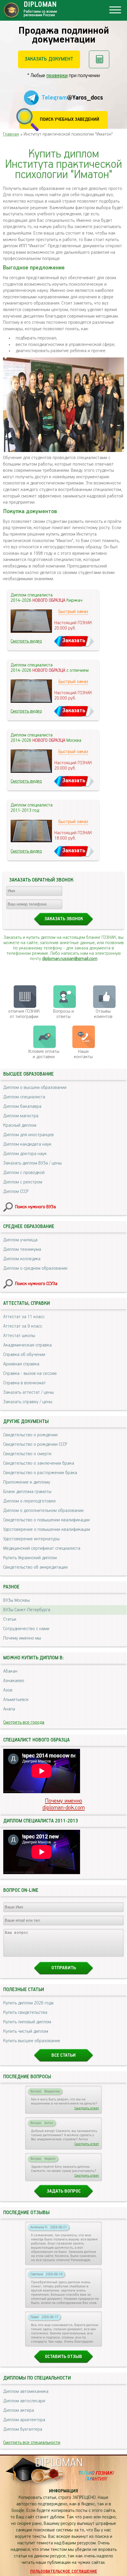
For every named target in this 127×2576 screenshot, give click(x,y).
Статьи (10, 1619)
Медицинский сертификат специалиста (42, 1549)
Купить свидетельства (25, 2013)
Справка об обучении (24, 1355)
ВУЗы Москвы (17, 1601)
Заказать (74, 641)
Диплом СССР (16, 1192)
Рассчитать (99, 59)
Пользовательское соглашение (64, 2572)
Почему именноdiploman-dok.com (64, 1804)
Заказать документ (49, 59)
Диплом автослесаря (24, 2401)
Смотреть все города (24, 1723)
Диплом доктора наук (25, 1154)
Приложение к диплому (27, 1482)
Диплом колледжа (22, 1259)
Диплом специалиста (24, 1097)
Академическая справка (27, 1345)
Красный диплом (20, 1126)
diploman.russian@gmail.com (70, 959)
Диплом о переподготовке (30, 1501)
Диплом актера (19, 2411)
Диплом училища (20, 1240)
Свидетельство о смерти (27, 1454)
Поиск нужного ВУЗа (35, 1207)
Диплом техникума (22, 1250)
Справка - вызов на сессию (30, 1374)
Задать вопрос (64, 2191)
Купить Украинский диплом (30, 1558)
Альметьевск (16, 1700)
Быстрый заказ (73, 612)
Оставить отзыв (63, 2357)
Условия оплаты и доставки (44, 1054)
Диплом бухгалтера (23, 2429)
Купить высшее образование (32, 2041)
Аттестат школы (19, 1336)
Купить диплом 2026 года (28, 2003)
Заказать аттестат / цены (29, 1393)
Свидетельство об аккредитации (35, 1567)
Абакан (10, 1671)
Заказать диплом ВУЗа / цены (32, 1163)
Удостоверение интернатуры (31, 1539)
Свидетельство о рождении (30, 1435)
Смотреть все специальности (32, 2443)
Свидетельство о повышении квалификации (47, 1520)
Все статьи (63, 2055)
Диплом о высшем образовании (35, 1088)
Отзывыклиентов (103, 1014)
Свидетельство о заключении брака (39, 1463)
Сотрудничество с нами (26, 1629)
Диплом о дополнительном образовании (43, 1511)
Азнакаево (14, 1681)
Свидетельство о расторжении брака (40, 1473)
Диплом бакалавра (22, 1107)
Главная (11, 134)
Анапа (9, 1709)
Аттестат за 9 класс (23, 1326)
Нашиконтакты (83, 1054)
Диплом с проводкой (24, 1173)
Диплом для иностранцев (29, 1135)
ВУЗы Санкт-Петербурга (27, 1610)
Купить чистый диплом (26, 2032)
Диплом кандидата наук (27, 1144)
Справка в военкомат (25, 1383)
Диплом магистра (21, 1116)
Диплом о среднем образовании (35, 1269)
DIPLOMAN (59, 2463)
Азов (8, 1690)
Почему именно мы (22, 1638)
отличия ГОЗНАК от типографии (24, 1014)
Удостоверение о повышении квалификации (47, 1530)
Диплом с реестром (23, 1182)
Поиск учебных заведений (70, 120)
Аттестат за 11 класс (24, 1317)
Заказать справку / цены (28, 1402)
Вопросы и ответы (63, 1014)
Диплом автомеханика (26, 2392)
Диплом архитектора (24, 2420)
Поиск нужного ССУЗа (36, 1284)
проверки (57, 76)
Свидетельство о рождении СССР (35, 1445)
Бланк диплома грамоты (27, 1492)
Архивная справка (21, 1364)
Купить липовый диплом (27, 2022)
